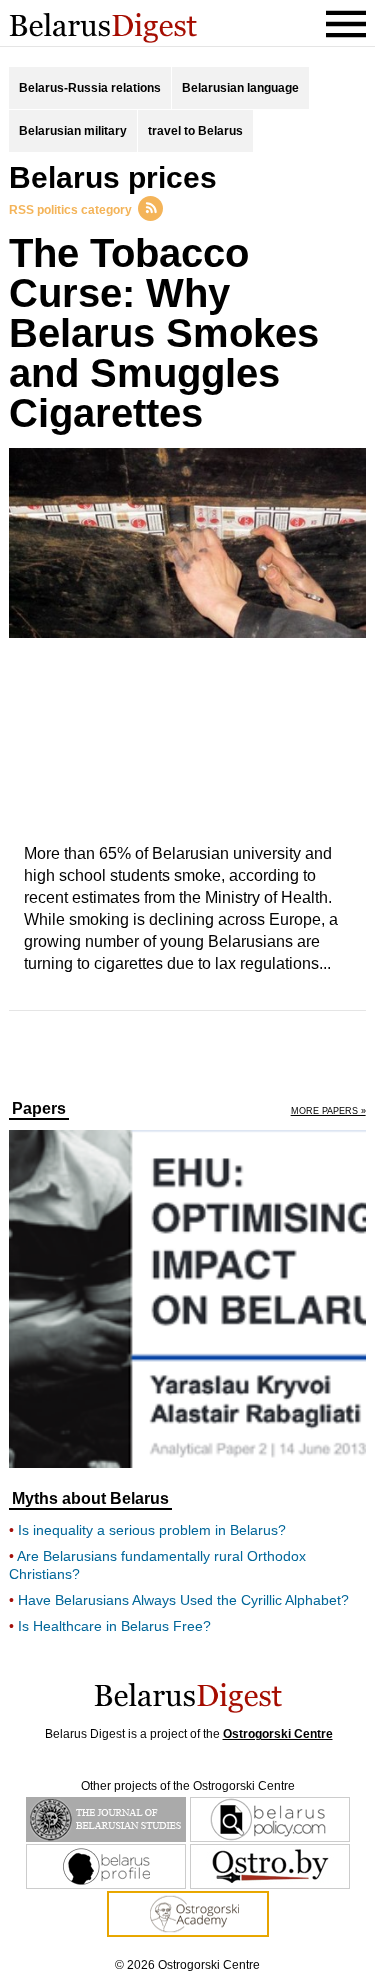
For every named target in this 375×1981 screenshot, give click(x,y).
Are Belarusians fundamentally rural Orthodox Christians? (157, 1565)
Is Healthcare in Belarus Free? (114, 1626)
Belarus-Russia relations (90, 88)
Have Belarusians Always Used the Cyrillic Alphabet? (183, 1600)
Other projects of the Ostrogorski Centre (188, 1786)
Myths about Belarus (90, 1499)
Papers (39, 1109)
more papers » (328, 1111)
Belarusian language (240, 88)
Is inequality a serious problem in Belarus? (152, 1530)
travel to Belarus (195, 131)
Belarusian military (73, 131)
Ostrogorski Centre (278, 1734)
